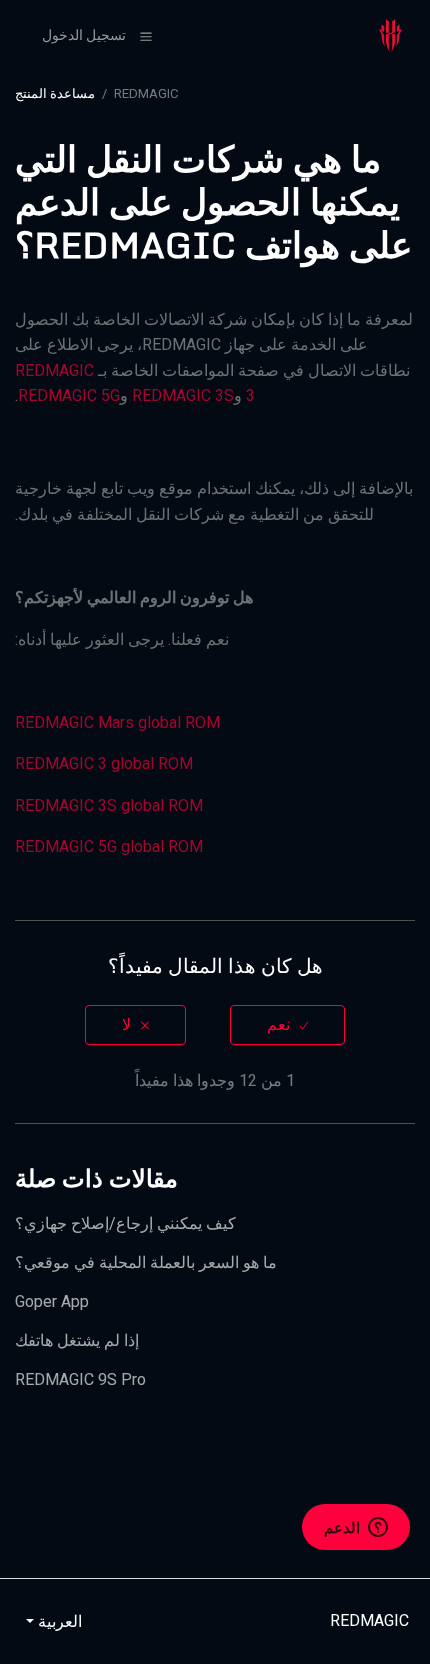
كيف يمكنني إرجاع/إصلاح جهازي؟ (125, 1223)
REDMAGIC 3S (183, 395)
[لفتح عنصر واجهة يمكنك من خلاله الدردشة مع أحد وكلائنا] (356, 1529)
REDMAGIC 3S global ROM (109, 805)
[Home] (390, 34)
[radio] (287, 1024)
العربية (58, 1621)
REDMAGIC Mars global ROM (117, 722)
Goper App (52, 1301)
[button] (146, 36)
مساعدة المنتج (55, 93)
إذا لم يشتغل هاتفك (77, 1340)
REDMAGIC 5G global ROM (109, 846)
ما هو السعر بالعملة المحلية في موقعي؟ (146, 1262)
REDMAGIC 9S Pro (80, 1379)
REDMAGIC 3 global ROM (104, 763)
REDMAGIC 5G (69, 395)
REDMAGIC (146, 93)
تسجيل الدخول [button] (84, 35)
